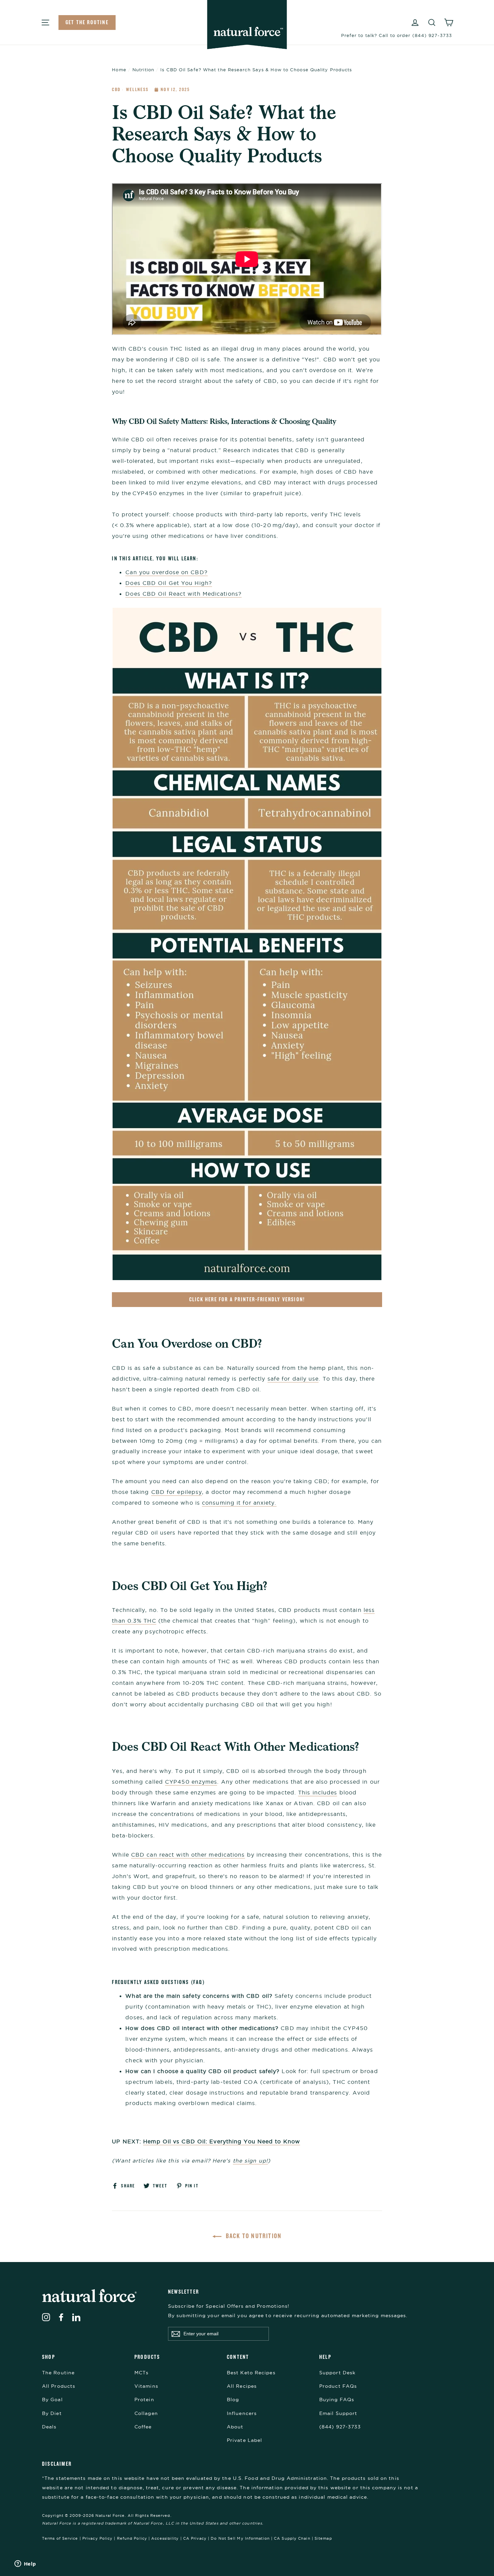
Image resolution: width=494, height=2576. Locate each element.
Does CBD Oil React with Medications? (183, 594)
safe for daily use (293, 1379)
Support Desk (337, 2373)
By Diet (52, 2413)
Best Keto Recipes (251, 2373)
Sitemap (323, 2538)
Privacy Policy (97, 2538)
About (235, 2427)
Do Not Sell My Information (240, 2538)
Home (119, 70)
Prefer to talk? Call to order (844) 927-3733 (397, 35)
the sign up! (250, 2161)
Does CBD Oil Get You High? (169, 583)
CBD (117, 89)
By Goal (52, 2400)
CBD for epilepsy (177, 1492)
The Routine (58, 2373)
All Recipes (242, 2386)
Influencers (242, 2413)
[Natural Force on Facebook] (61, 2317)
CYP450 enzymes (191, 1782)
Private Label (244, 2440)
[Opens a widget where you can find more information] (25, 2564)
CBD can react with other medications (188, 1855)
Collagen (146, 2413)
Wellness (138, 89)
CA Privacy (195, 2538)
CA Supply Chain (292, 2538)
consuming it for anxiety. (239, 1503)
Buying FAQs (337, 2400)
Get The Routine (87, 22)
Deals (49, 2427)
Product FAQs (338, 2386)
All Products (59, 2386)
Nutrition (143, 70)
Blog (233, 2400)
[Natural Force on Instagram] (46, 2317)
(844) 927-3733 (340, 2427)
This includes (318, 1792)
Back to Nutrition (253, 2236)
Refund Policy (132, 2538)
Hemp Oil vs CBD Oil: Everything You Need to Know (222, 2141)
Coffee (143, 2427)
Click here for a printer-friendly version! (247, 1299)
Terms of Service (60, 2538)
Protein (144, 2400)
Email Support (338, 2413)
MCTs (141, 2373)
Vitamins (146, 2386)
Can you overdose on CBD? (166, 572)
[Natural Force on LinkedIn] (76, 2317)
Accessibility (165, 2538)
